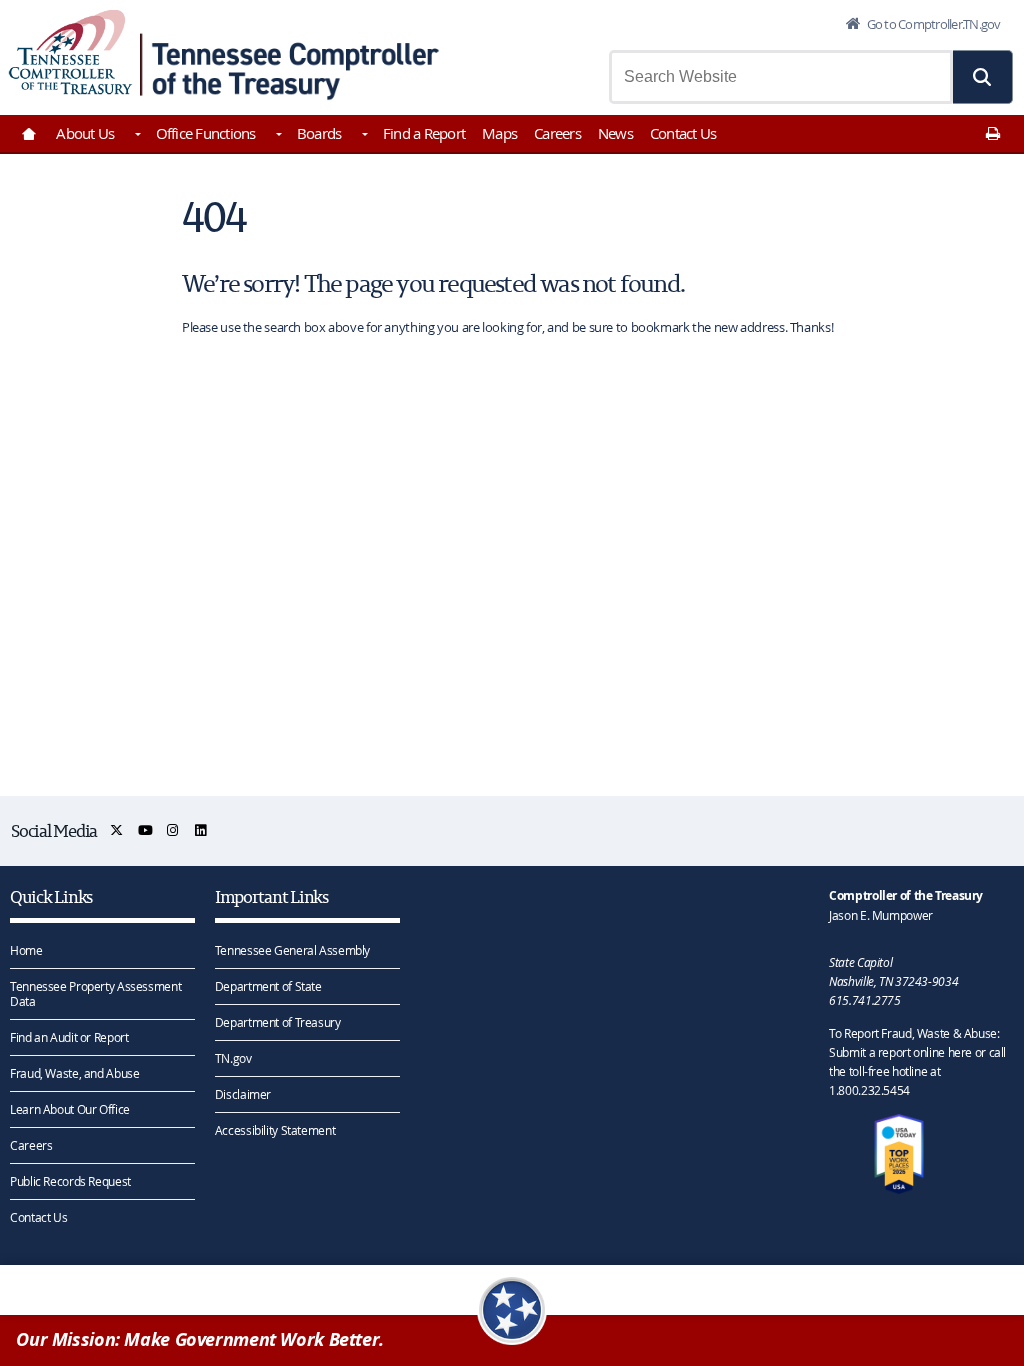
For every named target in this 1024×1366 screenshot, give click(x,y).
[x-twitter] (117, 830)
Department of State (268, 986)
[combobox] (781, 77)
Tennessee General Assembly (292, 950)
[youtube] (146, 830)
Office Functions (206, 133)
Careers (557, 133)
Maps (499, 133)
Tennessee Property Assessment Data (95, 993)
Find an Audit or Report (69, 1037)
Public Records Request (70, 1181)
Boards (319, 133)
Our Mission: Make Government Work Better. (200, 1339)
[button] (983, 77)
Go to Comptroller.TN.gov (932, 24)
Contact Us (683, 133)
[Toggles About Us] (136, 136)
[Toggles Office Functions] (278, 136)
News (615, 133)
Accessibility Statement (275, 1130)
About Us (85, 133)
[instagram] (173, 830)
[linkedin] (201, 830)
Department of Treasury (278, 1022)
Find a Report (424, 133)
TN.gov (233, 1058)
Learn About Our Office (70, 1109)
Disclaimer (243, 1094)
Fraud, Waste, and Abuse (74, 1073)
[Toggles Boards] (363, 136)
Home (26, 950)
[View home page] (70, 52)
